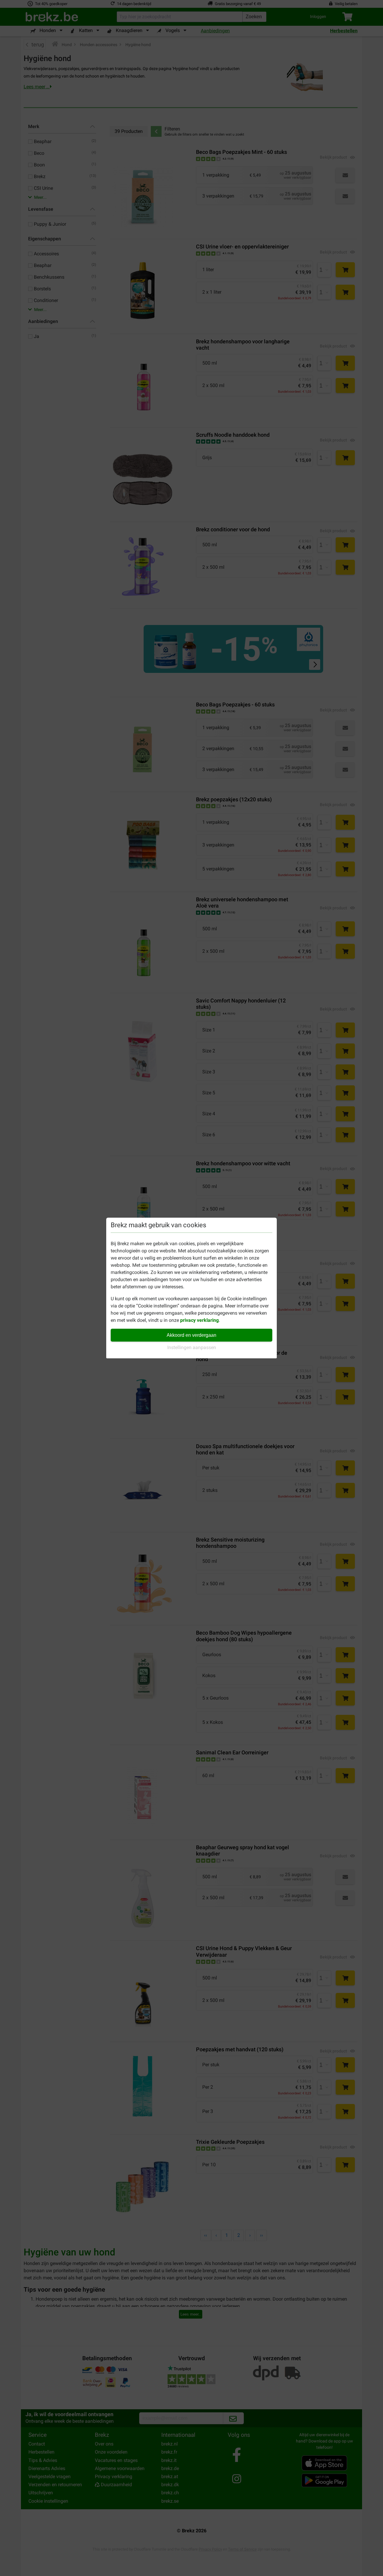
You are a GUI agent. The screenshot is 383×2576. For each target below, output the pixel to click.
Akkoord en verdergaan (191, 1335)
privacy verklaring (199, 1320)
